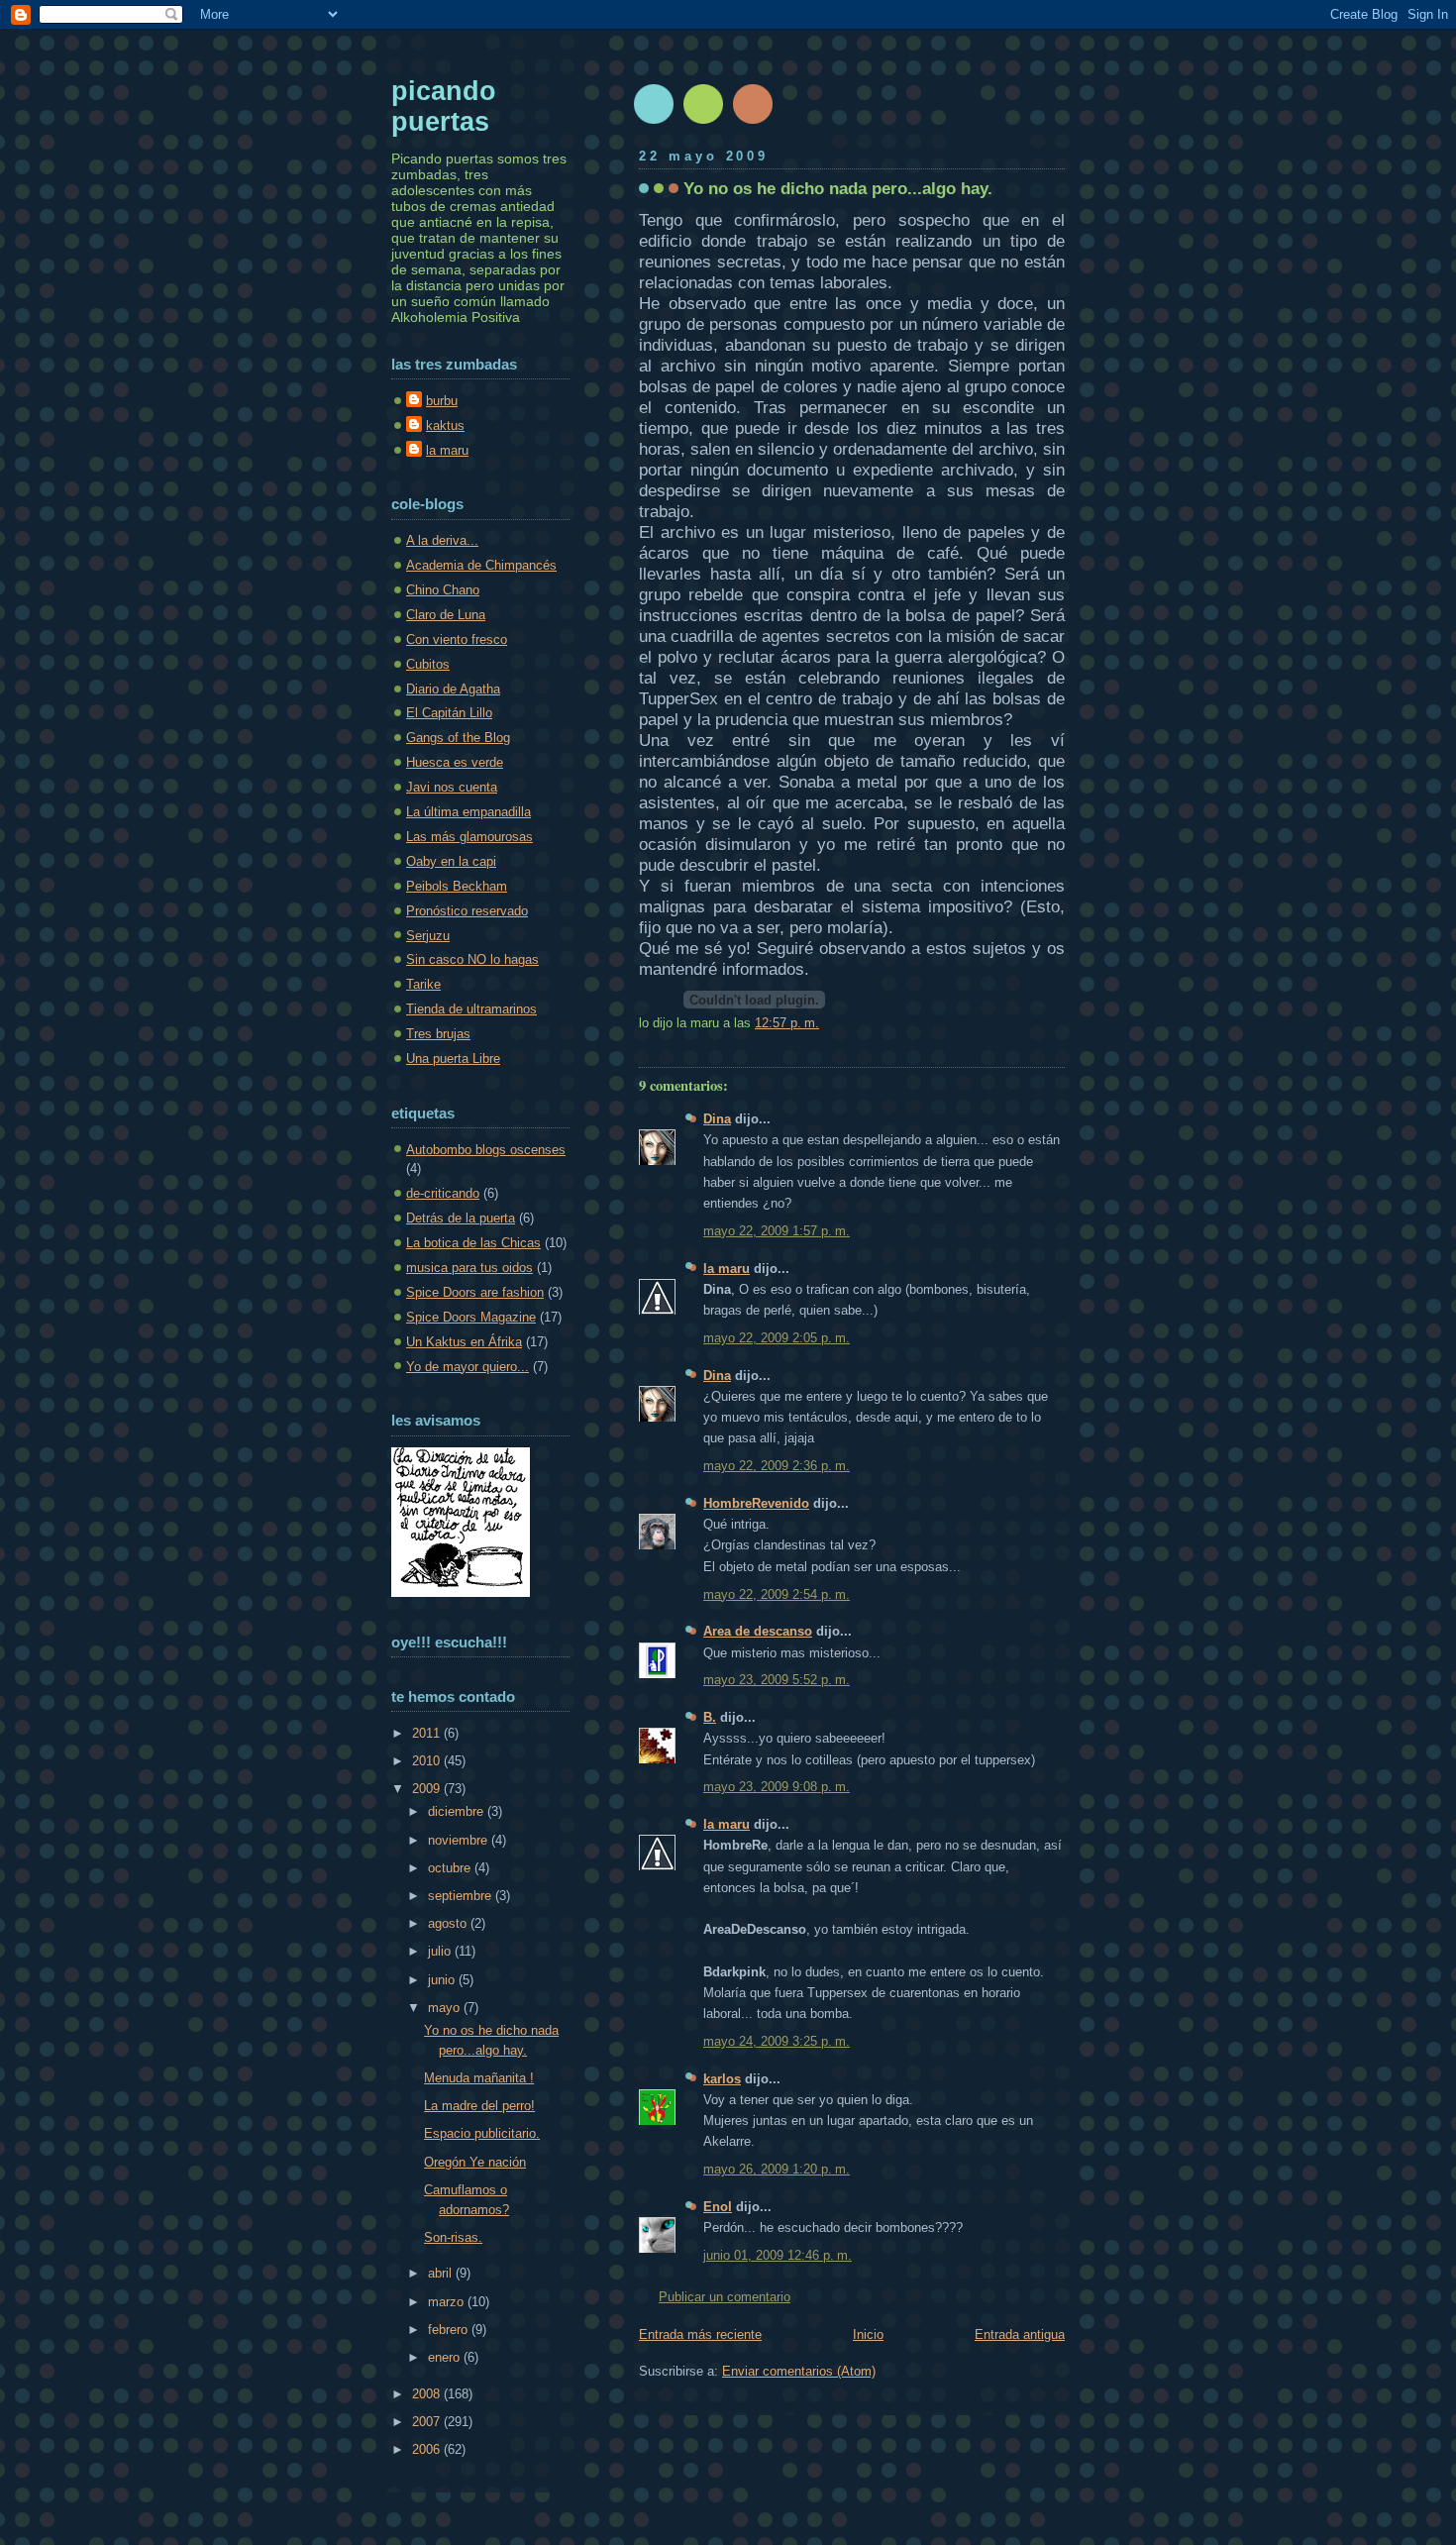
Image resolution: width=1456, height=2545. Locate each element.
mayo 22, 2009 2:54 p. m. (777, 1594)
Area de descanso (758, 1631)
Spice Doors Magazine (471, 1317)
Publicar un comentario (725, 2297)
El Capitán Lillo (449, 713)
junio (443, 1980)
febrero (450, 2330)
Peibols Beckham (457, 886)
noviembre (460, 1840)
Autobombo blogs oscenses (486, 1150)
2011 (428, 1733)
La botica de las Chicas (473, 1243)
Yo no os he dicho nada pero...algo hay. (838, 188)
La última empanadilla (468, 812)
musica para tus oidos (469, 1268)
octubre (451, 1868)
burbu (442, 401)
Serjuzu (428, 936)
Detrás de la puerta (461, 1218)
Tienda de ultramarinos (471, 1009)
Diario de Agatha (453, 689)
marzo (448, 2302)
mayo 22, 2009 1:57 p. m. (777, 1231)
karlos (722, 2079)
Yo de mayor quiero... (468, 1367)
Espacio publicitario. (482, 2133)
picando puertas (444, 106)
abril (442, 2273)
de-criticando (443, 1193)
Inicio (868, 2334)
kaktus (445, 425)
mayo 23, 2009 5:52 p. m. (777, 1680)
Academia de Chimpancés (481, 565)
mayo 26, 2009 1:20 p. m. (777, 2169)
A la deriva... (442, 540)
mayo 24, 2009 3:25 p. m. (777, 2041)
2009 (428, 1789)
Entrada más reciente (700, 2334)
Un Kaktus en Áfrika (464, 1342)
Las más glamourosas (469, 837)
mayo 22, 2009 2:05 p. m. (777, 1338)
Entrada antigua (1020, 2334)
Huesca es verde (455, 762)
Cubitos (428, 664)
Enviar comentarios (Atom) (799, 2371)
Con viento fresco (457, 639)
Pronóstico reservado (467, 911)
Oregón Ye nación (475, 2162)
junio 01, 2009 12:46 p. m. (778, 2255)
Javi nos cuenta (452, 787)
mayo (446, 2008)
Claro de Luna (446, 615)
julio (441, 1951)
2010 (428, 1761)
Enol (718, 2207)
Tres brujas (438, 1034)
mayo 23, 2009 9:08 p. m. (777, 1787)
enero (446, 2357)
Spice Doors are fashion (475, 1292)
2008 (428, 2394)
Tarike (423, 984)
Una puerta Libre (453, 1059)
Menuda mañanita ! (479, 2078)
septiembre (462, 1896)
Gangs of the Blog (458, 738)
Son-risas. (453, 2237)
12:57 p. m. (787, 1023)
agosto (449, 1923)
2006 (428, 2449)
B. (710, 1717)
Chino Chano (443, 590)
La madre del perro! (479, 2106)
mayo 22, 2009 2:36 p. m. (777, 1466)
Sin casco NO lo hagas (472, 959)
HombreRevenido (756, 1503)
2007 (428, 2422)
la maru (727, 1269)
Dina (717, 1119)
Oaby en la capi (451, 861)
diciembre (458, 1811)
